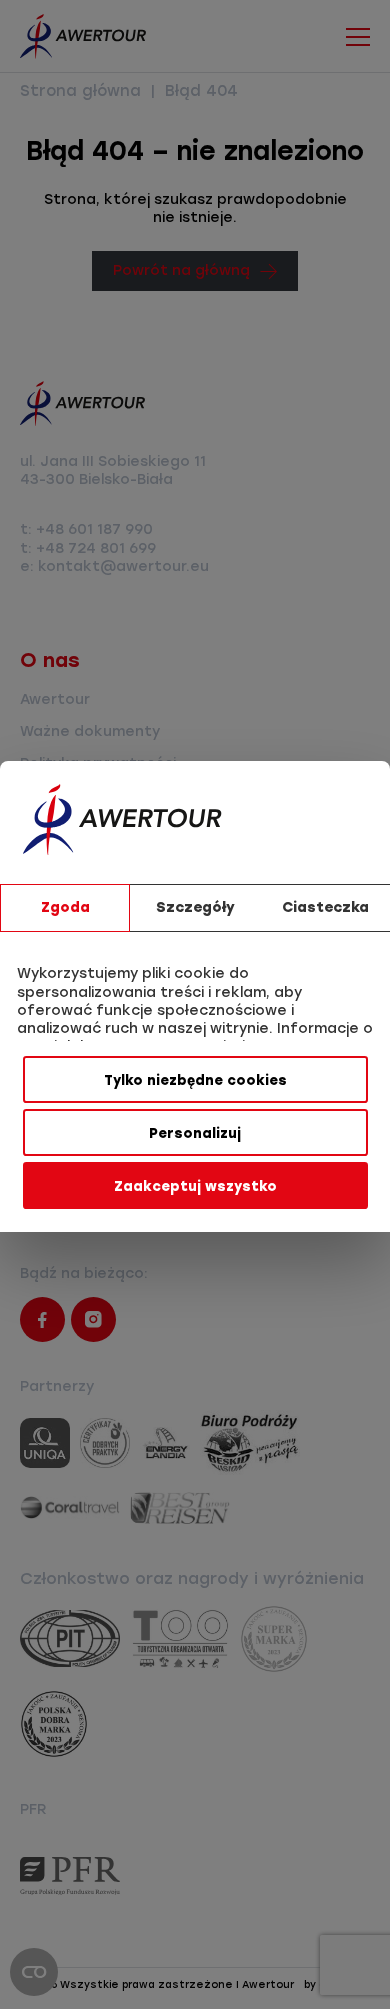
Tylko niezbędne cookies (195, 1080)
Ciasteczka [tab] (325, 907)
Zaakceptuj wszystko (195, 1186)
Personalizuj (195, 1133)
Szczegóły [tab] (195, 907)
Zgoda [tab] (65, 907)
